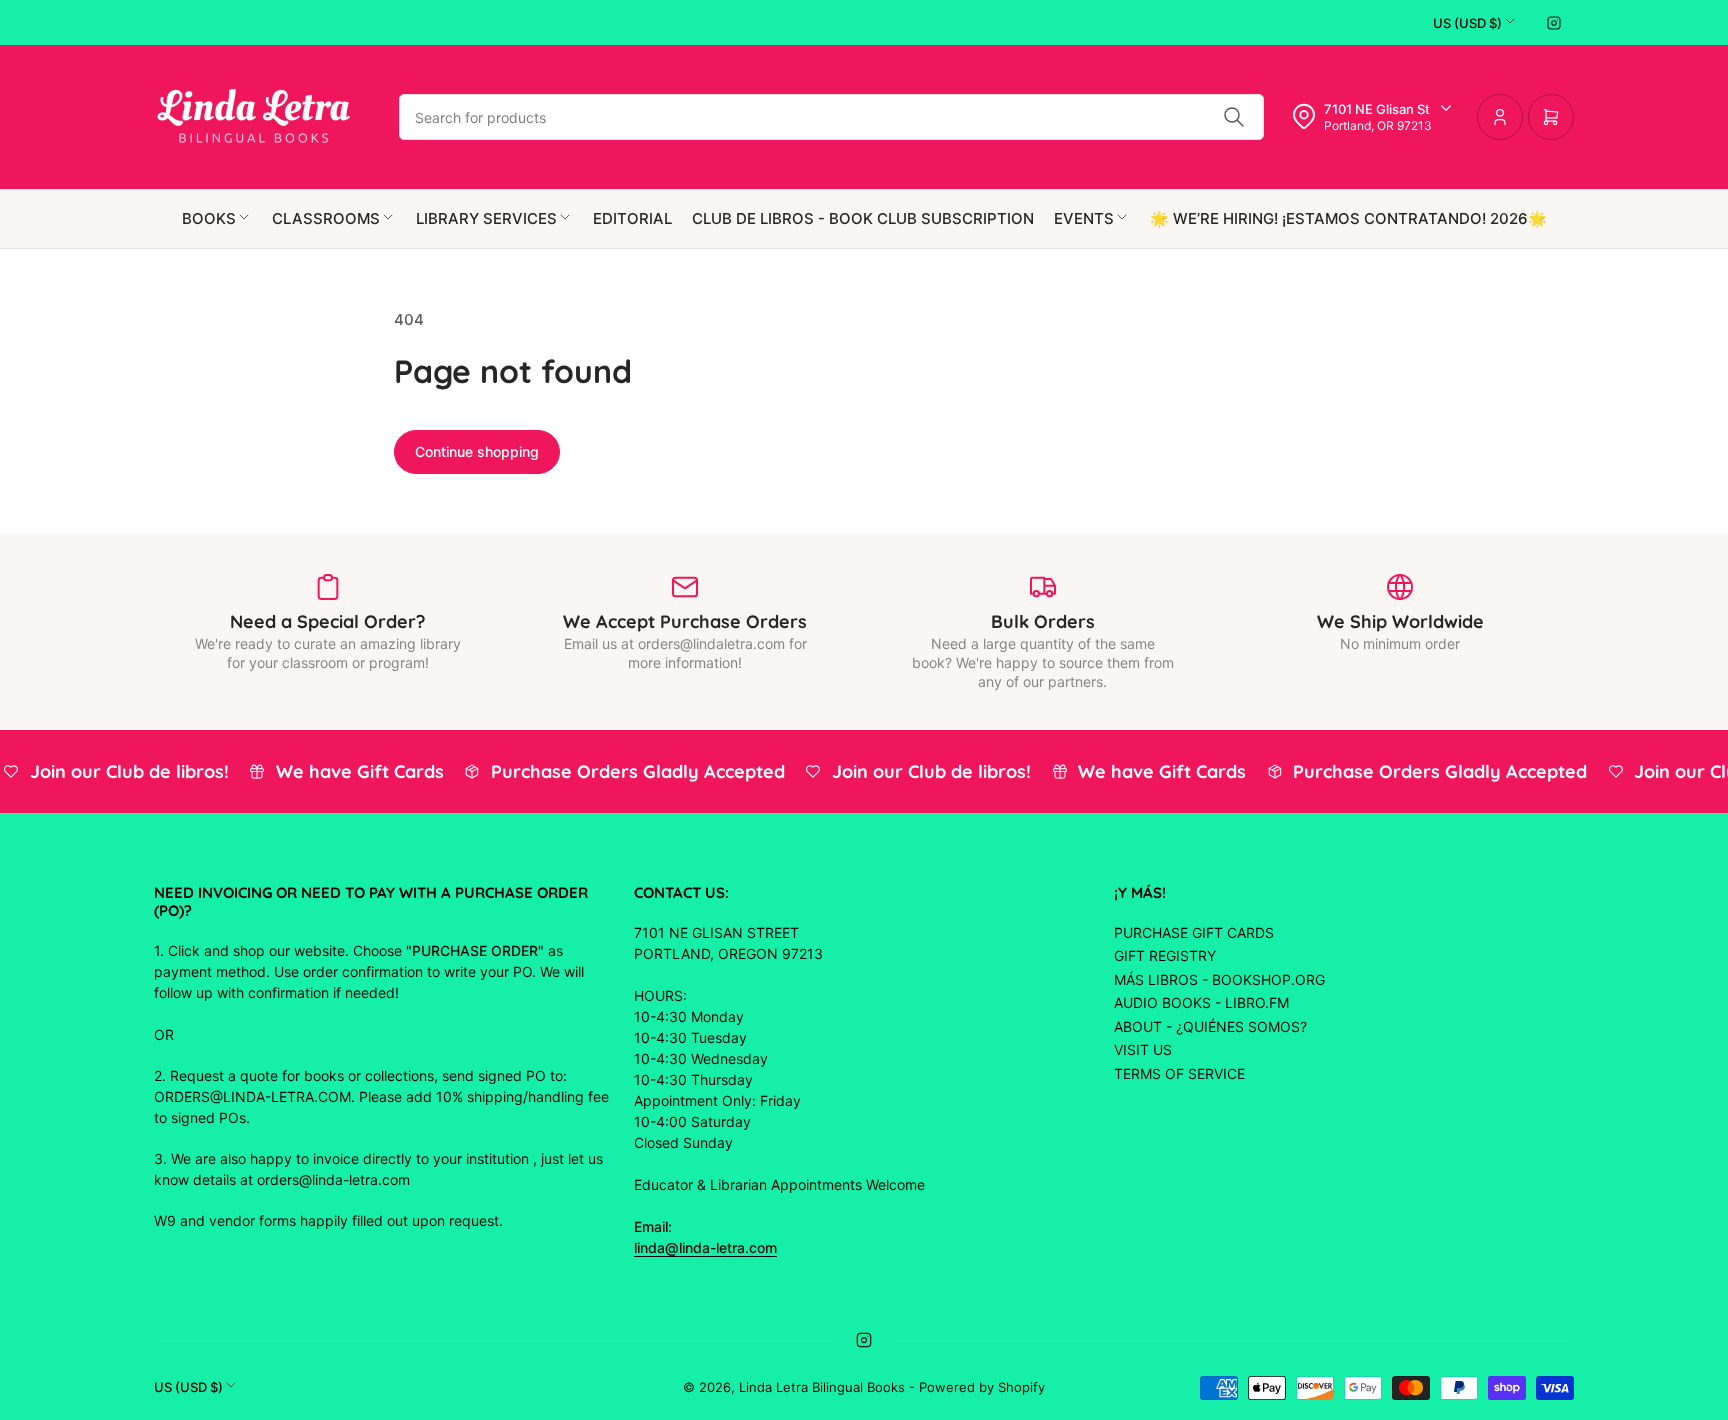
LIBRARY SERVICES (486, 218)
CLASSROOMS (326, 218)
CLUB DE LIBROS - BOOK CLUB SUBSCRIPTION (863, 218)
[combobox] (831, 117)
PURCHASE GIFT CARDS (1194, 932)
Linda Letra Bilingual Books (822, 1387)
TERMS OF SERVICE (1179, 1073)
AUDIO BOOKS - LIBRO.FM (1201, 1002)
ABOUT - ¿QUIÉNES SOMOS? (1210, 1026)
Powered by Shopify (982, 1387)
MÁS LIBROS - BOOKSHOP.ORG (1219, 979)
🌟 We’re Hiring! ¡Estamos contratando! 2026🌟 (1348, 218)
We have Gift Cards (350, 771)
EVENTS (1084, 218)
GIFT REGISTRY (1165, 955)
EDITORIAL (632, 218)
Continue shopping (477, 451)
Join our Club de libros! (119, 771)
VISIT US (1143, 1049)
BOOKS (209, 218)
